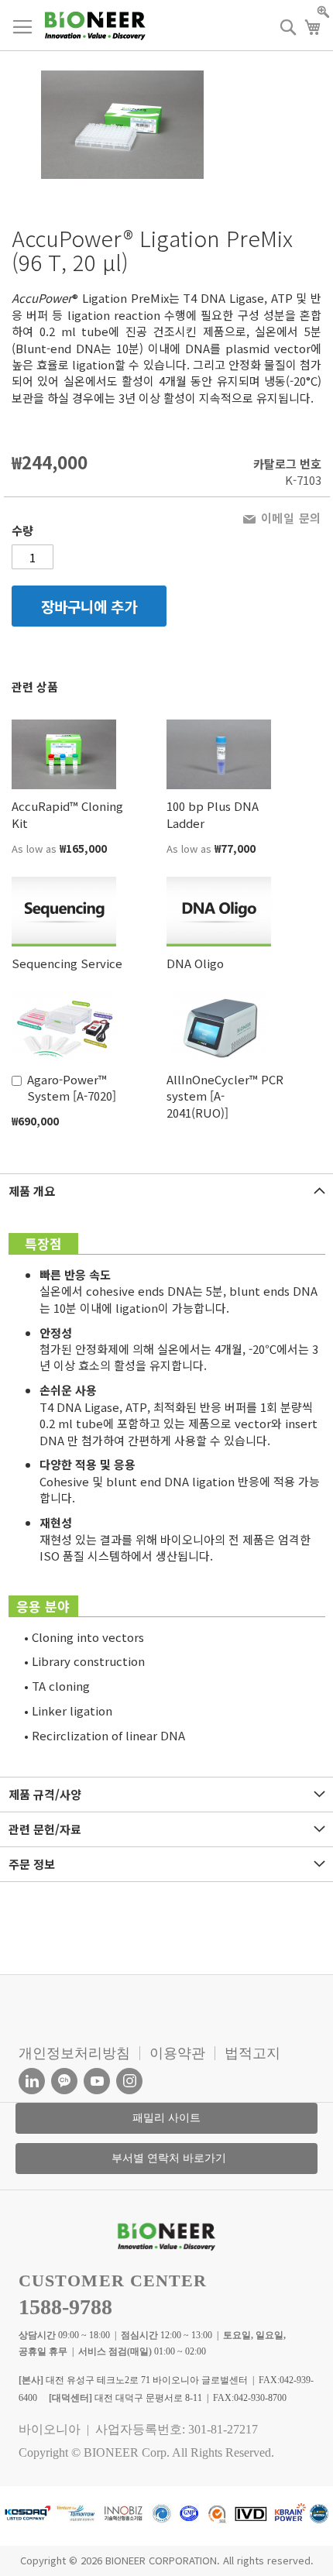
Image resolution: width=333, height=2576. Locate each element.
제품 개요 (32, 1191)
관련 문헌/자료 (45, 1829)
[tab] (166, 1191)
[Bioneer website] (95, 26)
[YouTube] (97, 2081)
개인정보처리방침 (74, 2053)
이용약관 (177, 2053)
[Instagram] (129, 2081)
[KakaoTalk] (64, 2081)
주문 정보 (32, 1864)
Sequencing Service (67, 963)
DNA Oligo (195, 963)
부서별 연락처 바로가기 (169, 2158)
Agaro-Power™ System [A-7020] (72, 1087)
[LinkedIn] (32, 2081)
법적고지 (252, 2053)
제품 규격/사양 (45, 1794)
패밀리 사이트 (166, 2118)
